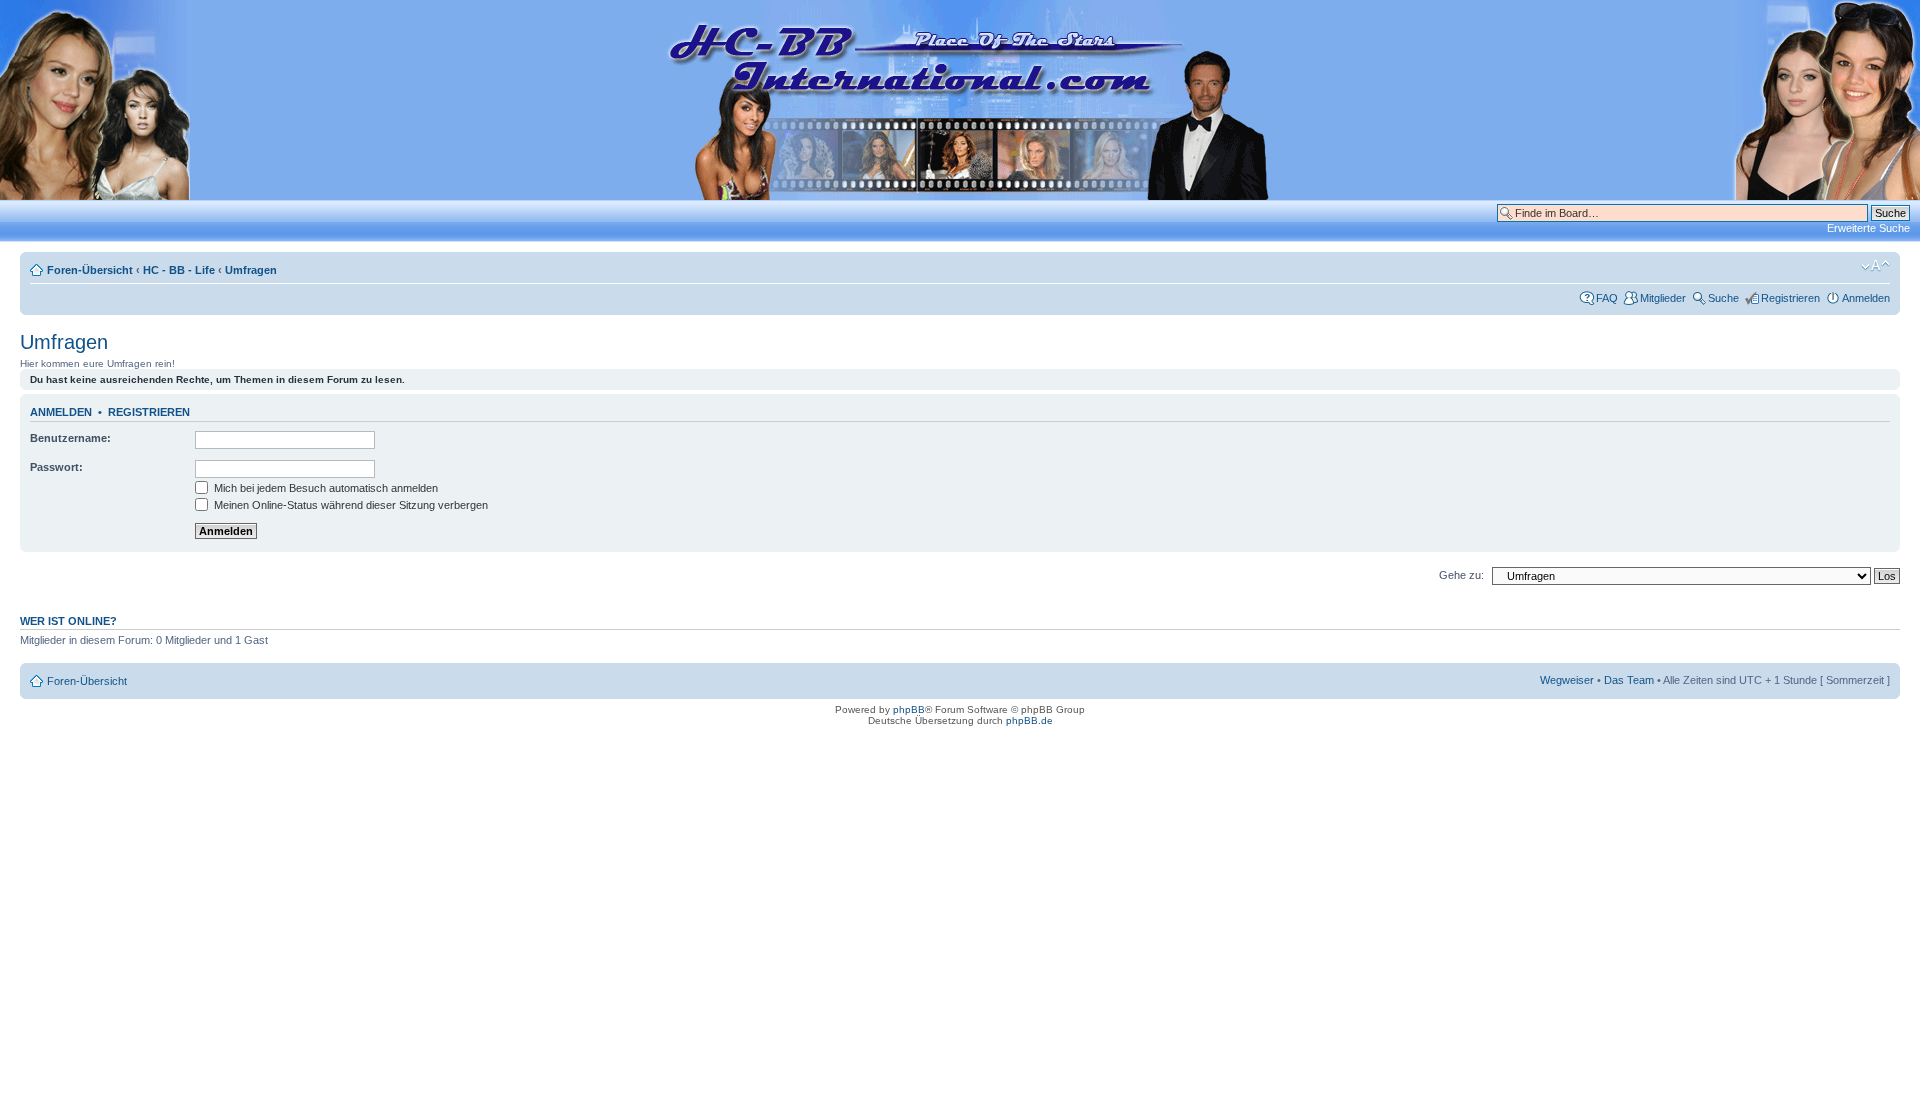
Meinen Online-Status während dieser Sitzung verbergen (349, 505)
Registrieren (1790, 298)
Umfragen (251, 270)
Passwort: (56, 467)
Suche (1723, 298)
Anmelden (1866, 298)
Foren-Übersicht (90, 270)
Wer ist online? (68, 621)
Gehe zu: (1461, 575)
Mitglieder (1663, 298)
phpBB (909, 709)
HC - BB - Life (179, 270)
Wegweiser (1567, 680)
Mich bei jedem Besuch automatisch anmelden (324, 488)
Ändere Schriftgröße (1875, 266)
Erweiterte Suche (1868, 228)
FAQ (1607, 298)
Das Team (1629, 680)
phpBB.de (1029, 720)
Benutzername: (70, 438)
